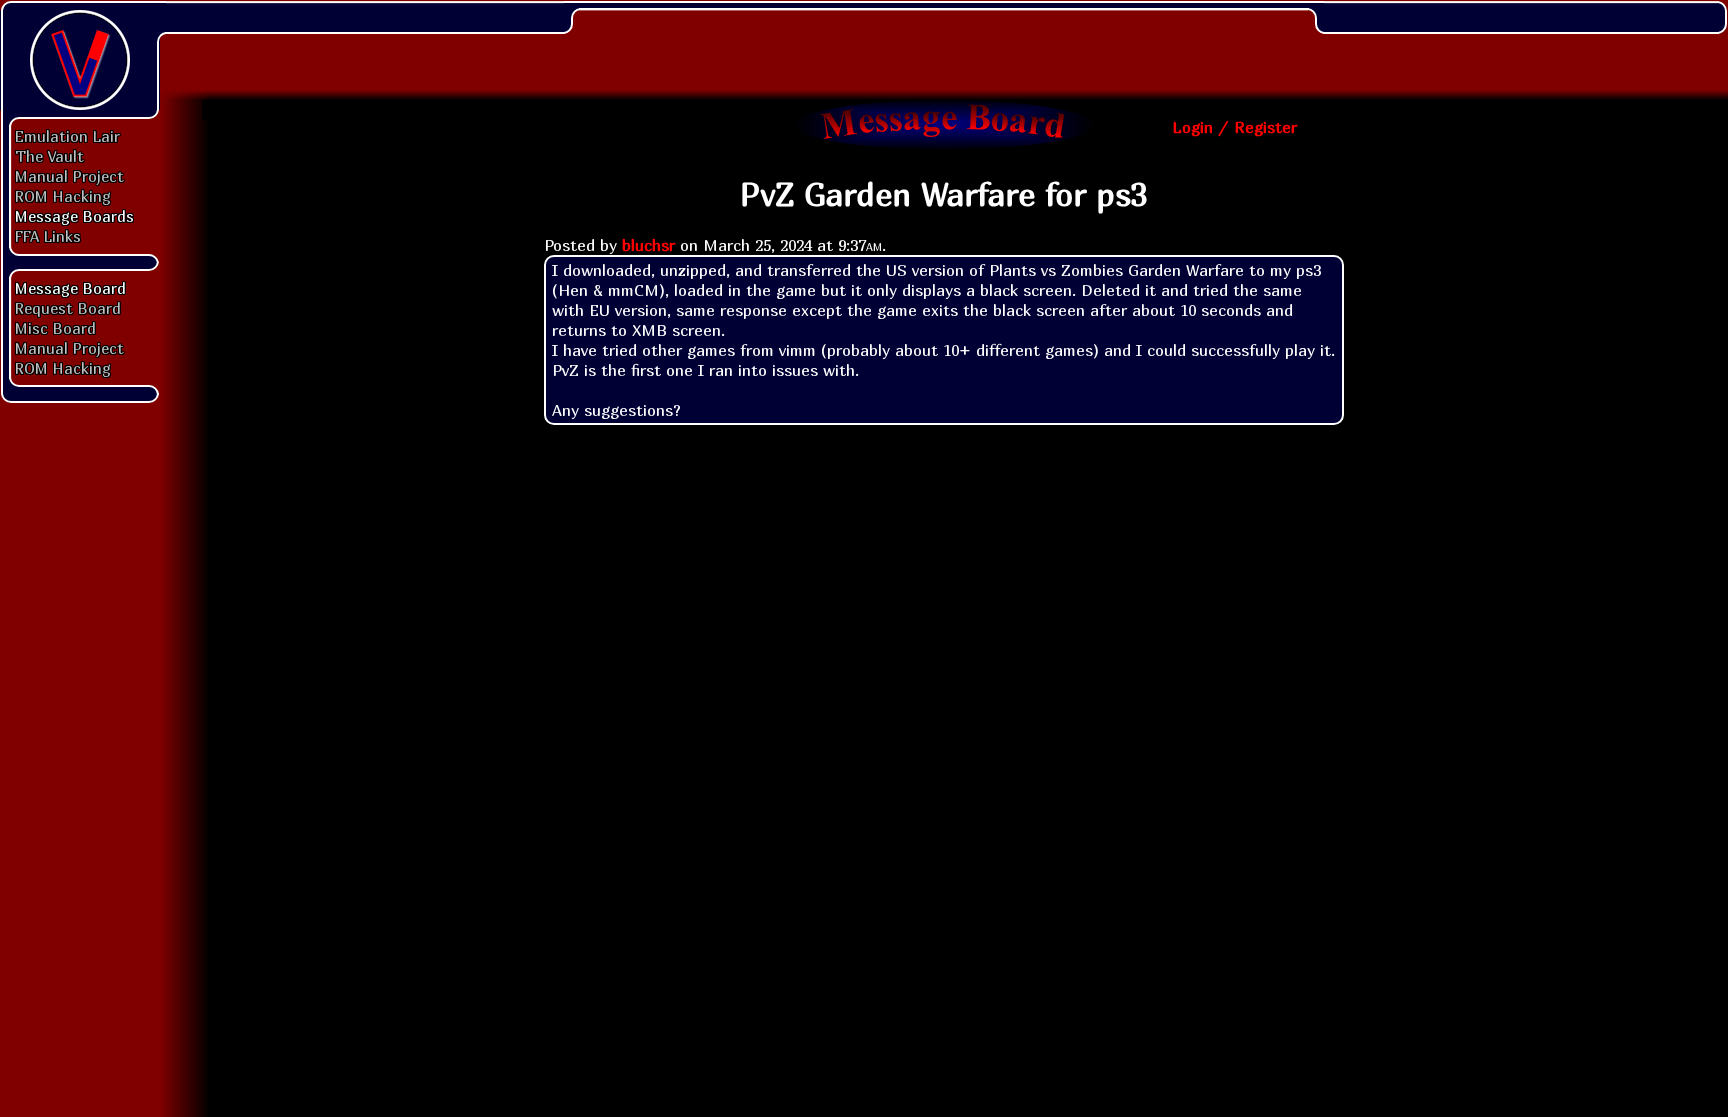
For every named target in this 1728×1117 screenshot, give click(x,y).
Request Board (68, 308)
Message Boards (74, 216)
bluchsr (648, 245)
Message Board (70, 288)
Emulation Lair (67, 136)
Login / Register (1234, 127)
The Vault (49, 156)
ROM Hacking (63, 196)
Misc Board (55, 328)
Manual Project (69, 176)
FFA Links (48, 236)
